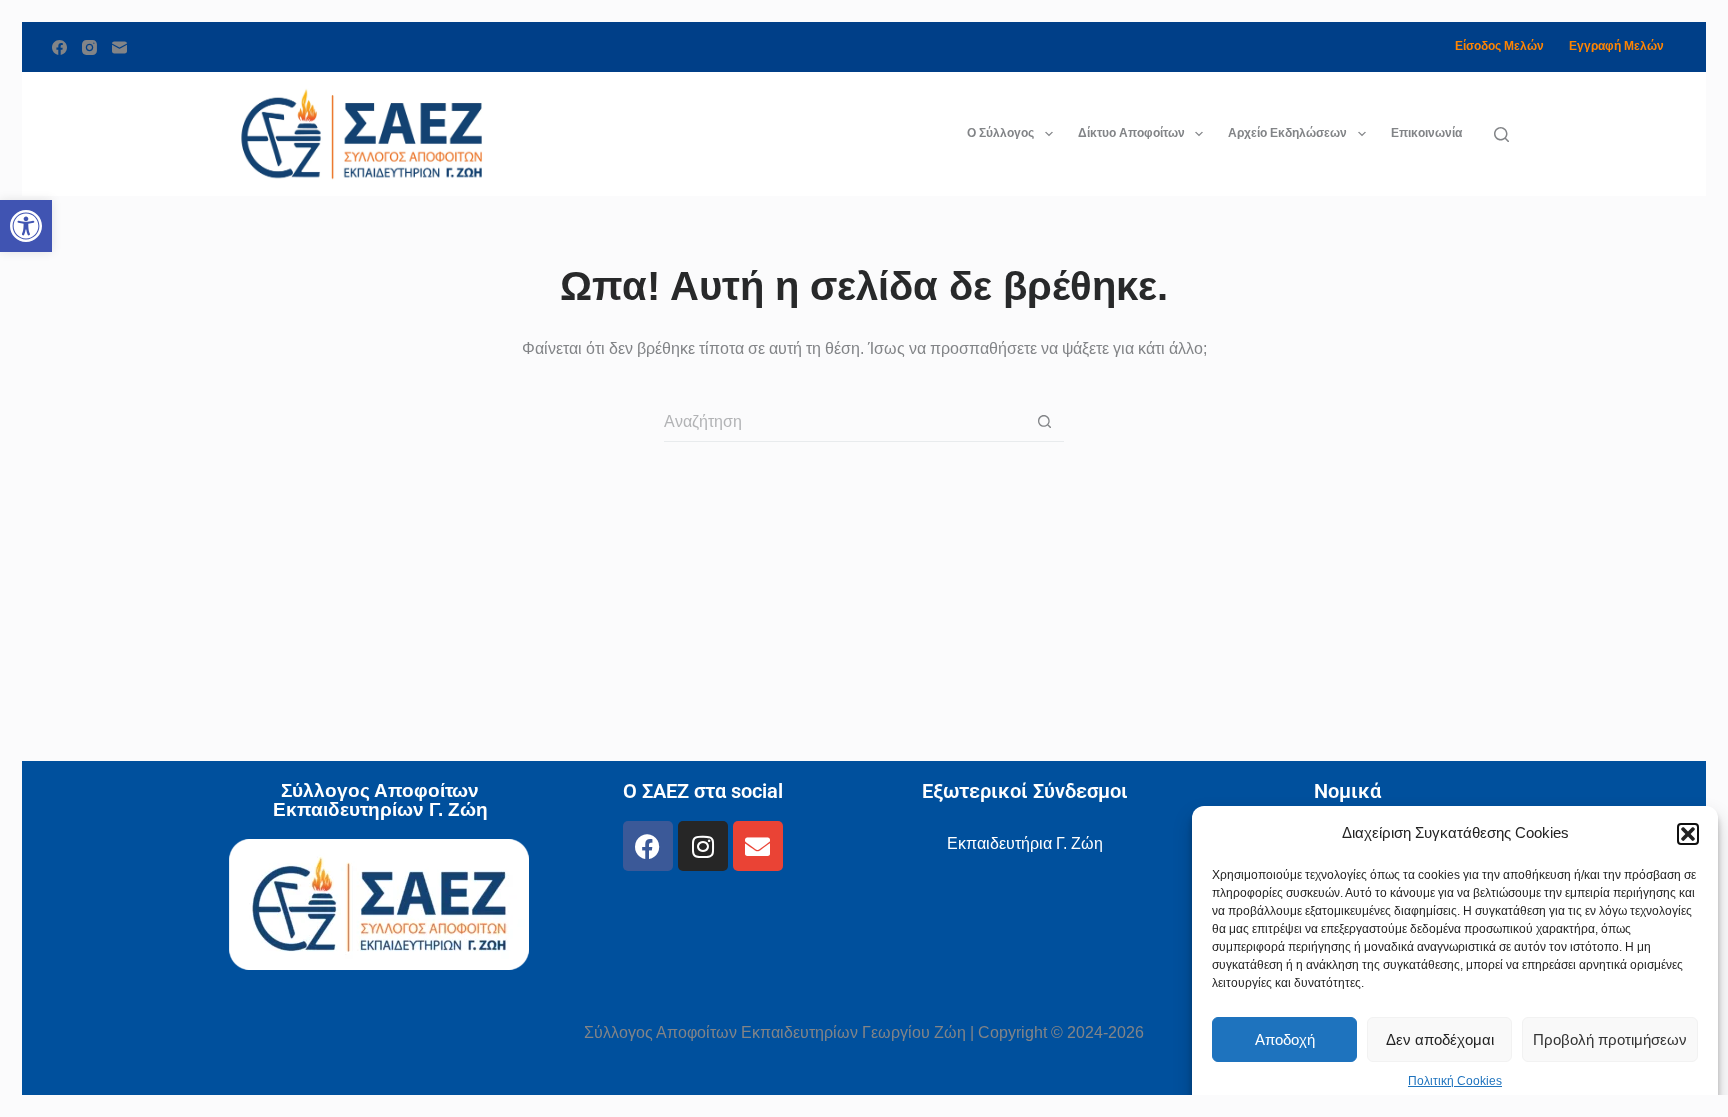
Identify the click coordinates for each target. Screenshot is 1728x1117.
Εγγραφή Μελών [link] (1616, 46)
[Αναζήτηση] (1501, 134)
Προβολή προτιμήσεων (1610, 1039)
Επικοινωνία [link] (1426, 133)
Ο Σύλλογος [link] (1000, 133)
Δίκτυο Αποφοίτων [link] (1131, 133)
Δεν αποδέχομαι (1440, 1039)
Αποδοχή (1285, 1039)
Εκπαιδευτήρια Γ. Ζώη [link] (1025, 843)
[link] (26, 226)
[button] (1688, 834)
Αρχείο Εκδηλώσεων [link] (1287, 133)
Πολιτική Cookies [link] (1455, 1081)
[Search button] (1044, 422)
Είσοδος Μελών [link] (1499, 46)
